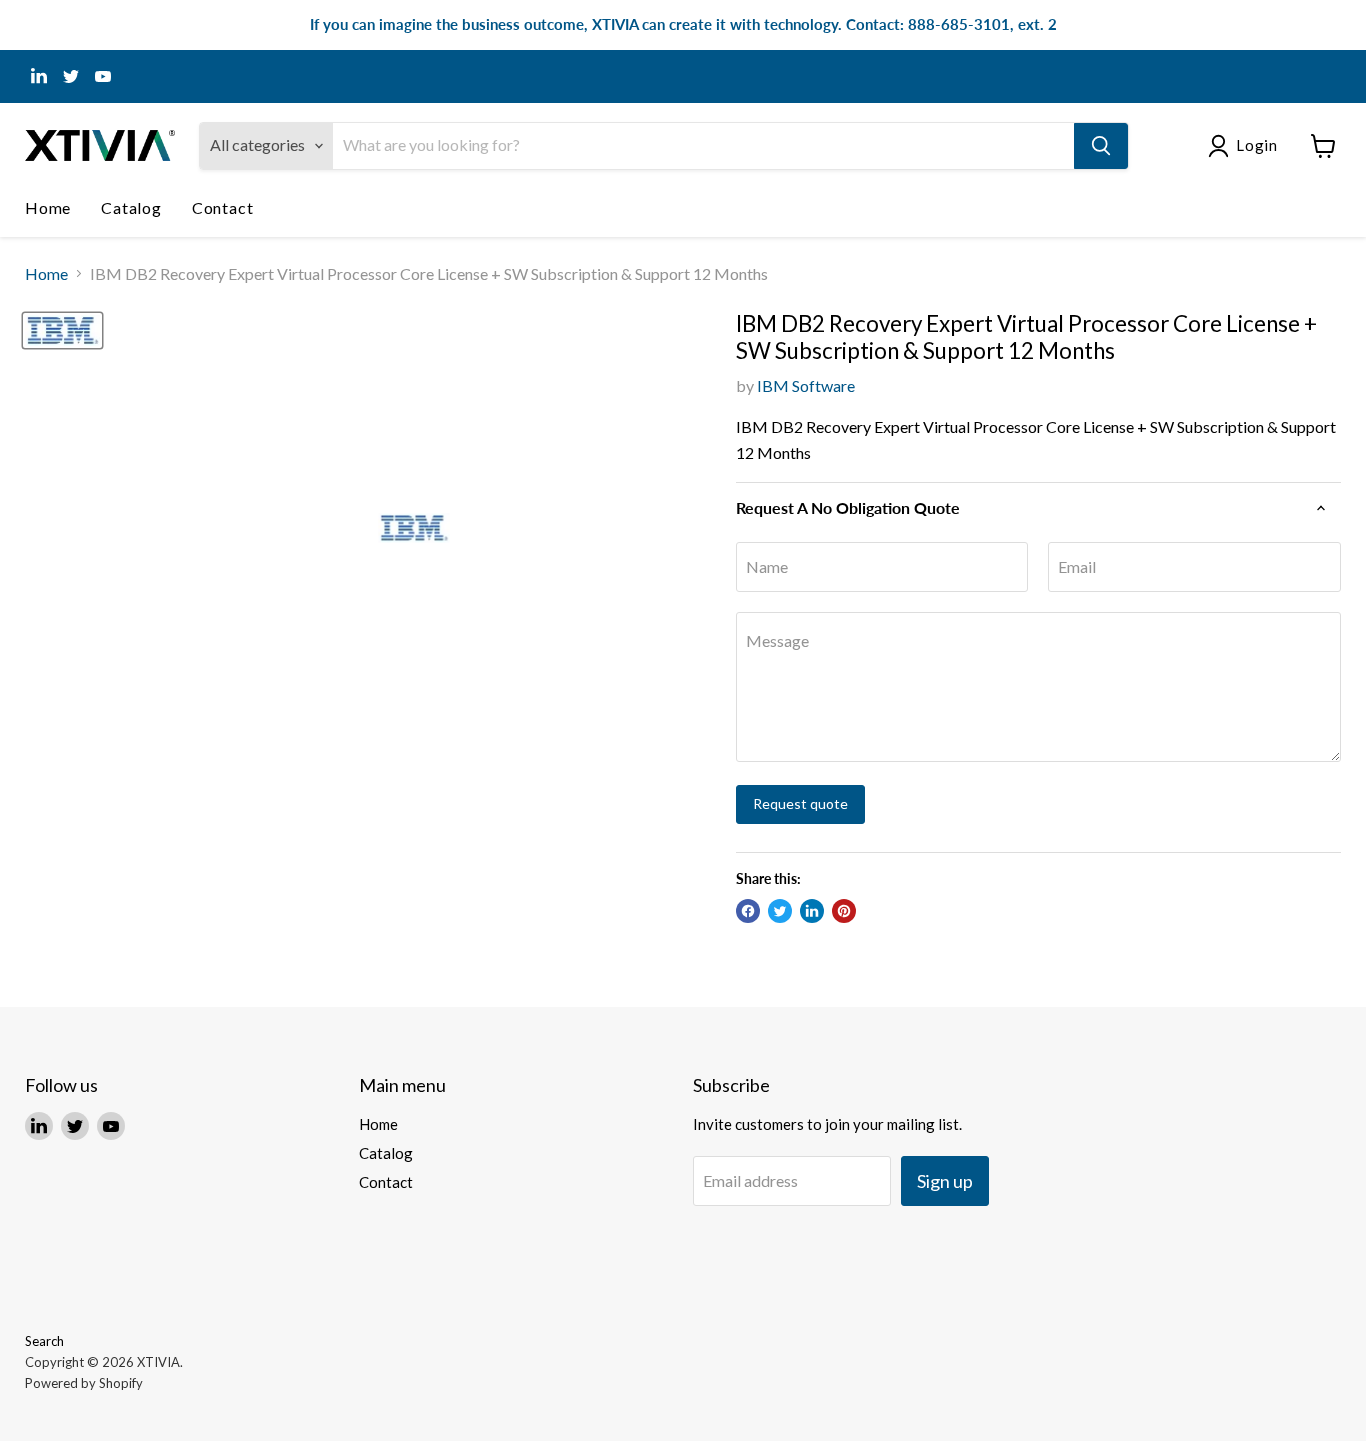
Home (48, 207)
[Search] (1101, 146)
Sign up (945, 1181)
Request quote (800, 803)
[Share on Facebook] (748, 911)
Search (44, 1341)
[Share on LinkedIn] (812, 911)
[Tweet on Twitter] (780, 911)
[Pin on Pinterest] (844, 911)
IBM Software (806, 385)
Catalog (131, 207)
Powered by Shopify (84, 1383)
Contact (223, 207)
